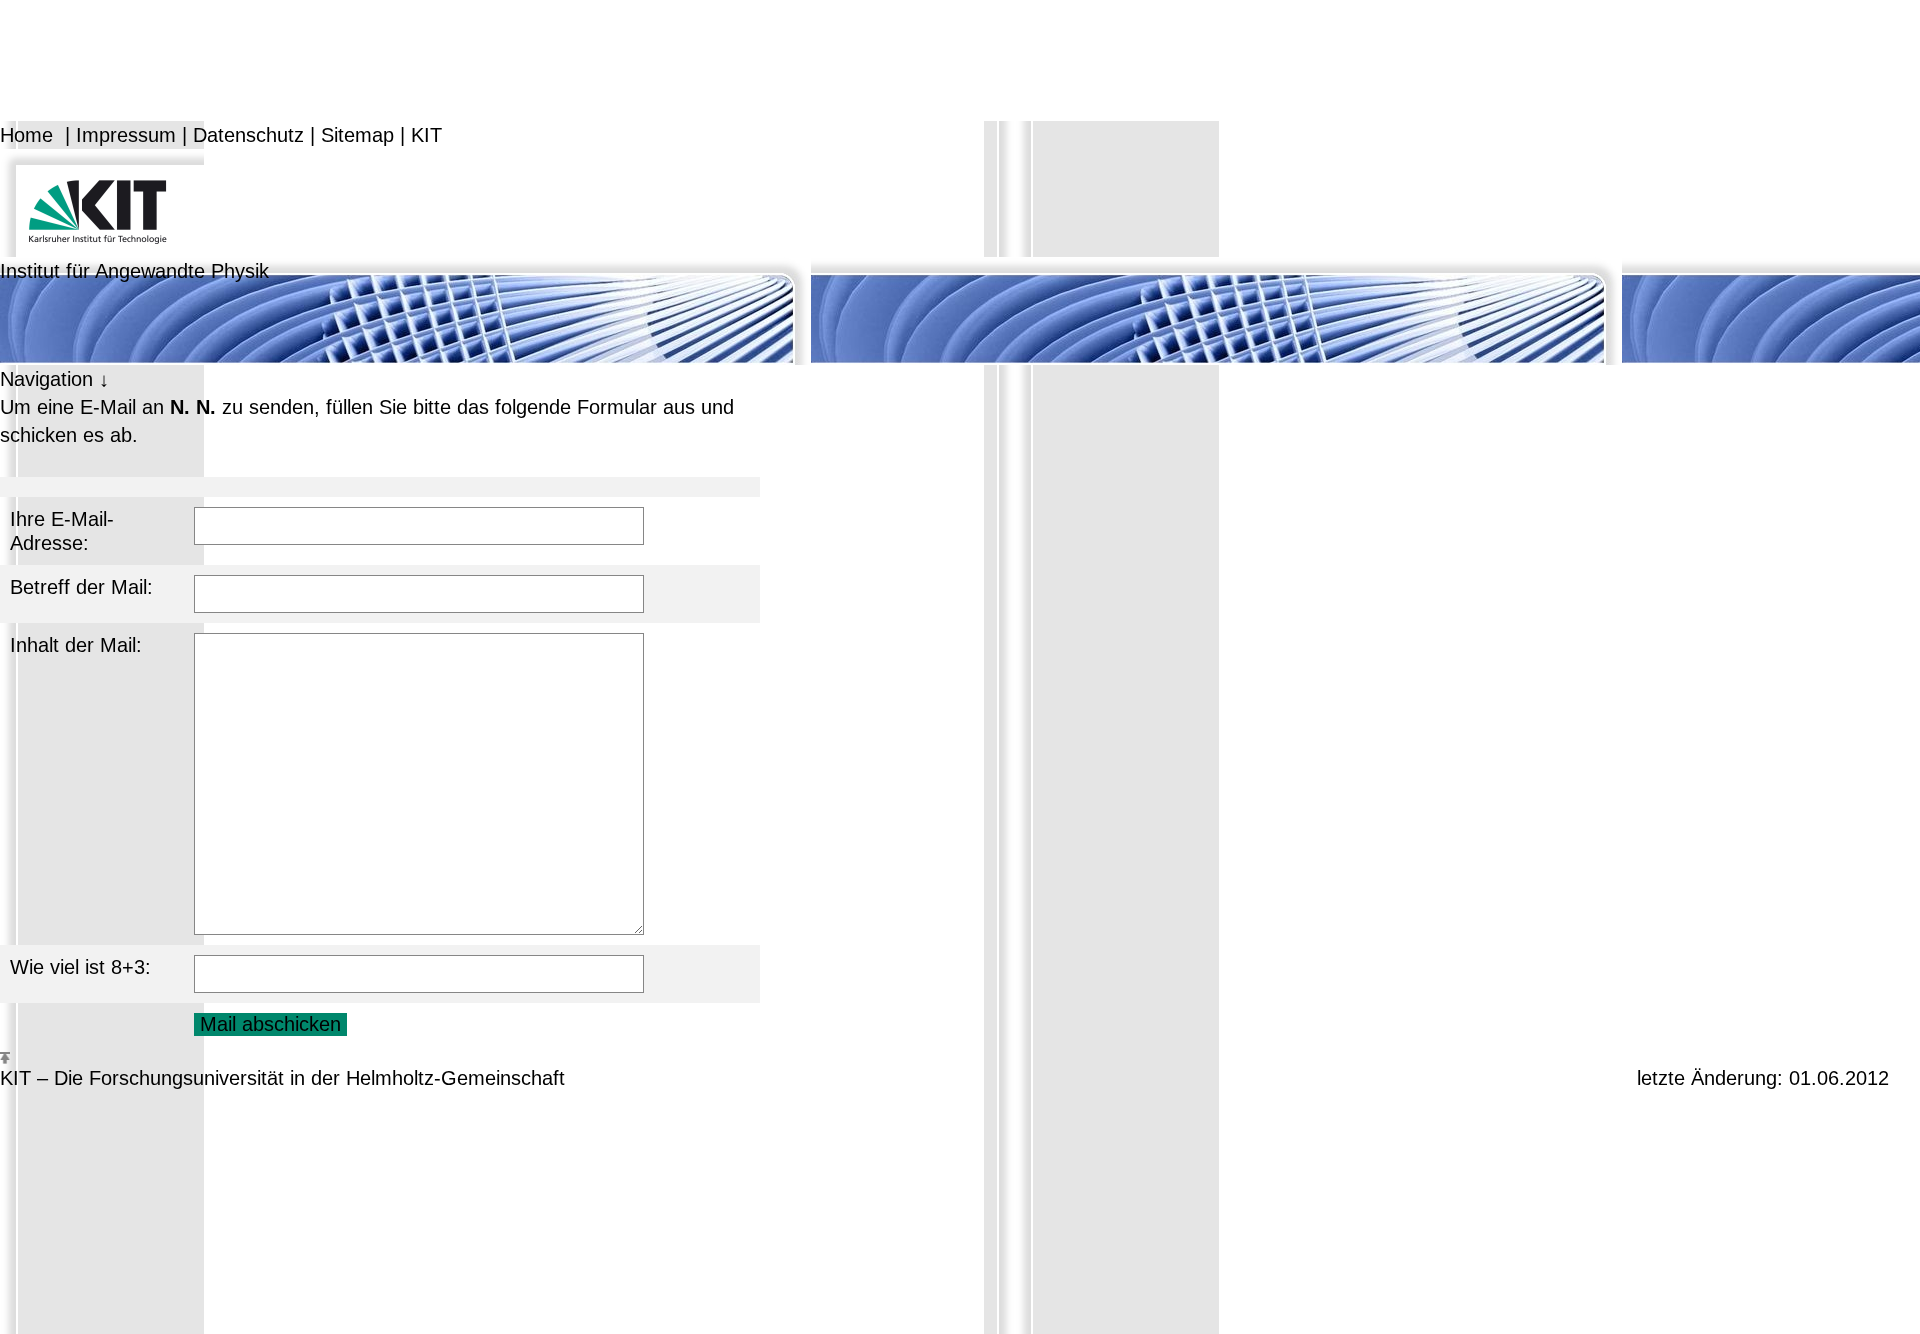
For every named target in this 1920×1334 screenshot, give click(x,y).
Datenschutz (248, 135)
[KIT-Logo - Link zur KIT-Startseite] (102, 201)
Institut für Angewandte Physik (134, 271)
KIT (426, 135)
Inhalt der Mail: (76, 645)
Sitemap (357, 135)
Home (26, 135)
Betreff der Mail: (81, 587)
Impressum (126, 135)
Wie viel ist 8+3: (80, 967)
